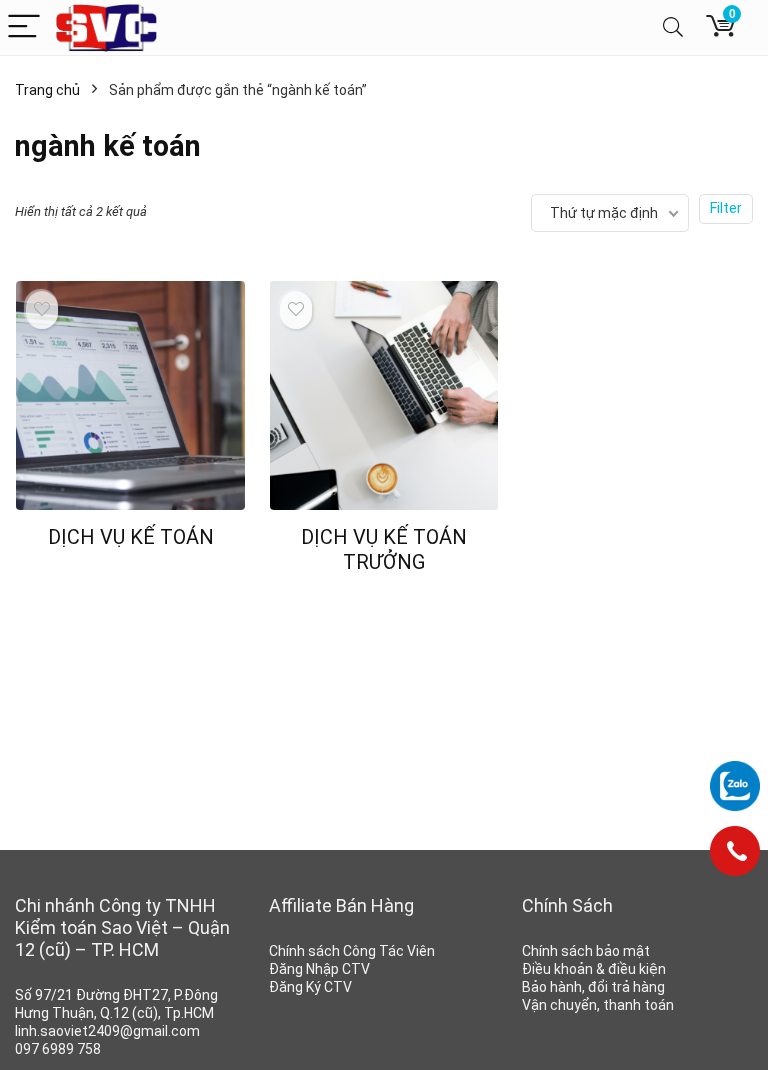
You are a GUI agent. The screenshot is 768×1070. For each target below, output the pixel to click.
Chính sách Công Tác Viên (352, 951)
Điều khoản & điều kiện (594, 969)
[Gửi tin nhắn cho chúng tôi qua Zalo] (735, 786)
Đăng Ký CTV (310, 987)
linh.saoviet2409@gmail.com (107, 1031)
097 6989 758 (58, 1049)
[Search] (673, 27)
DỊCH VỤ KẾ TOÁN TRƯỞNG (384, 549)
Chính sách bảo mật (586, 951)
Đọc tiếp (131, 574)
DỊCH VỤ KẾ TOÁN (131, 537)
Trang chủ (47, 90)
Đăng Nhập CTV (319, 969)
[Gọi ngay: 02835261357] (735, 858)
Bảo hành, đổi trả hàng (593, 987)
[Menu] (24, 27)
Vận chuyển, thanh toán (598, 1005)
